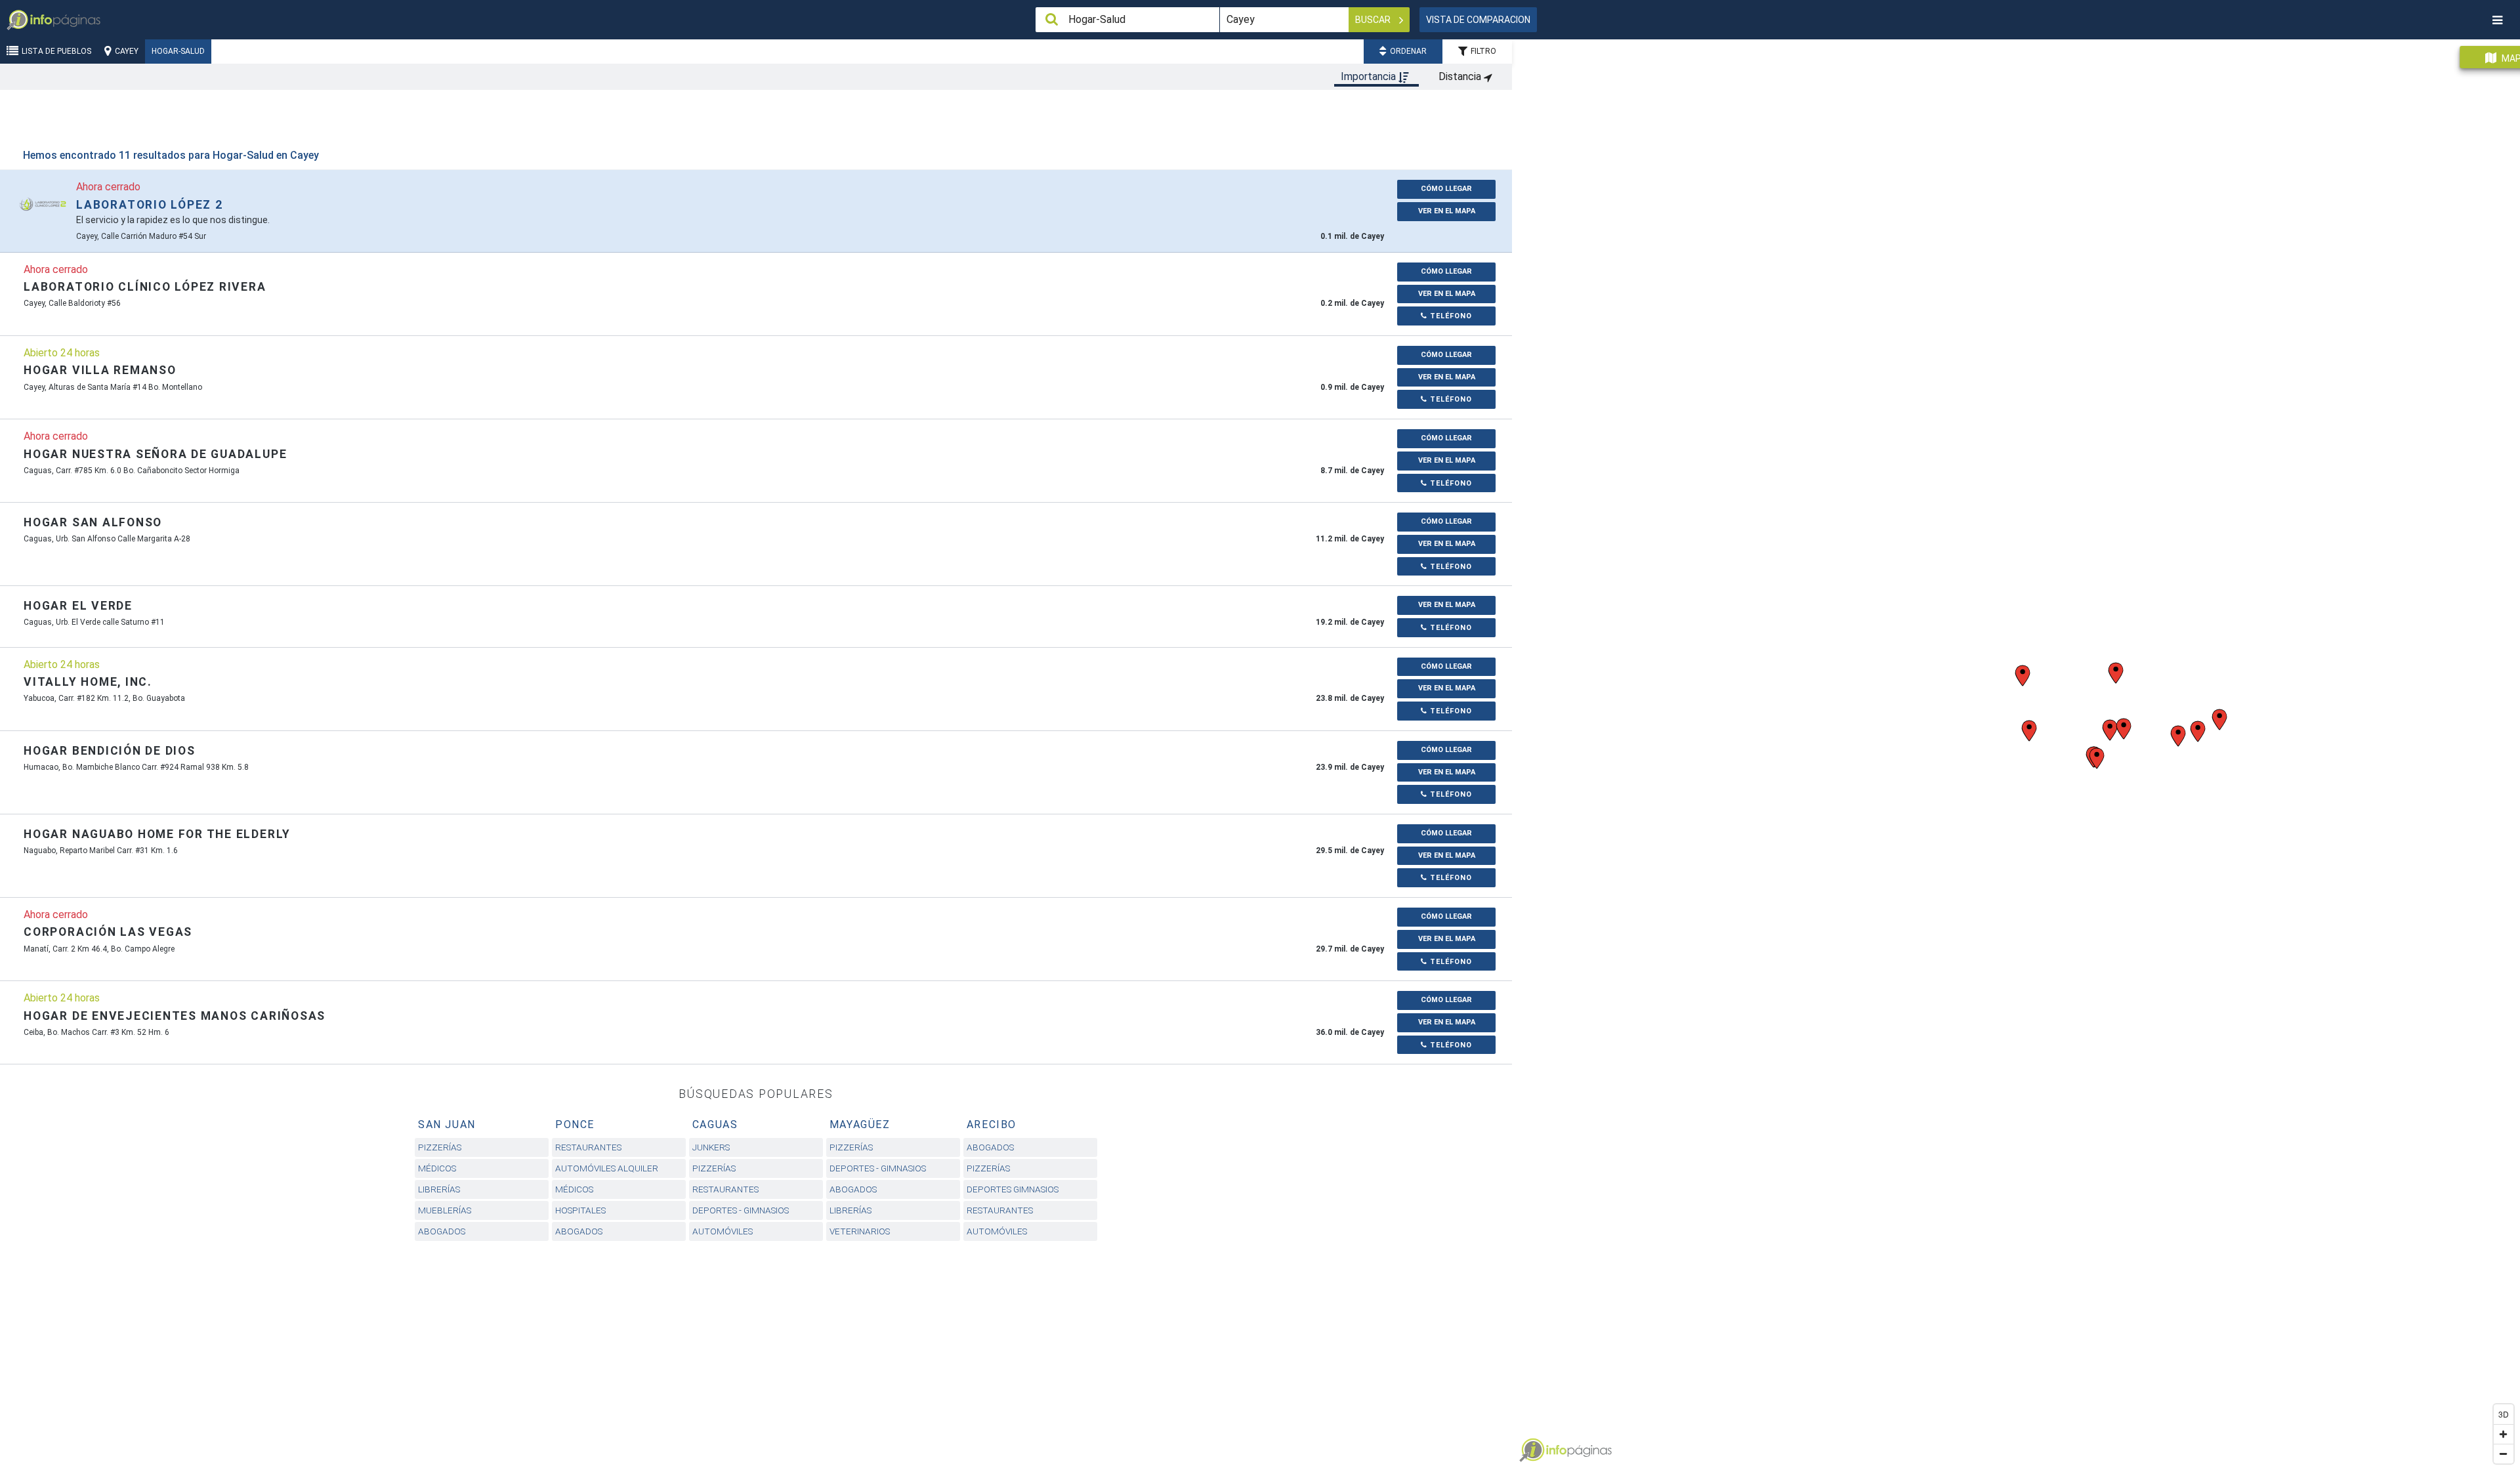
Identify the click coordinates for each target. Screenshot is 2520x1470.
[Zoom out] (2504, 1454)
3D (2504, 1414)
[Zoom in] (2504, 1434)
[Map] (2016, 750)
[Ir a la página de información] (43, 204)
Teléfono (1450, 316)
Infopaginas (1532, 1450)
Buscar (1374, 20)
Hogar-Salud (178, 51)
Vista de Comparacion (1478, 20)
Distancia (1461, 76)
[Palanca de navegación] (2497, 20)
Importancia (1370, 76)
